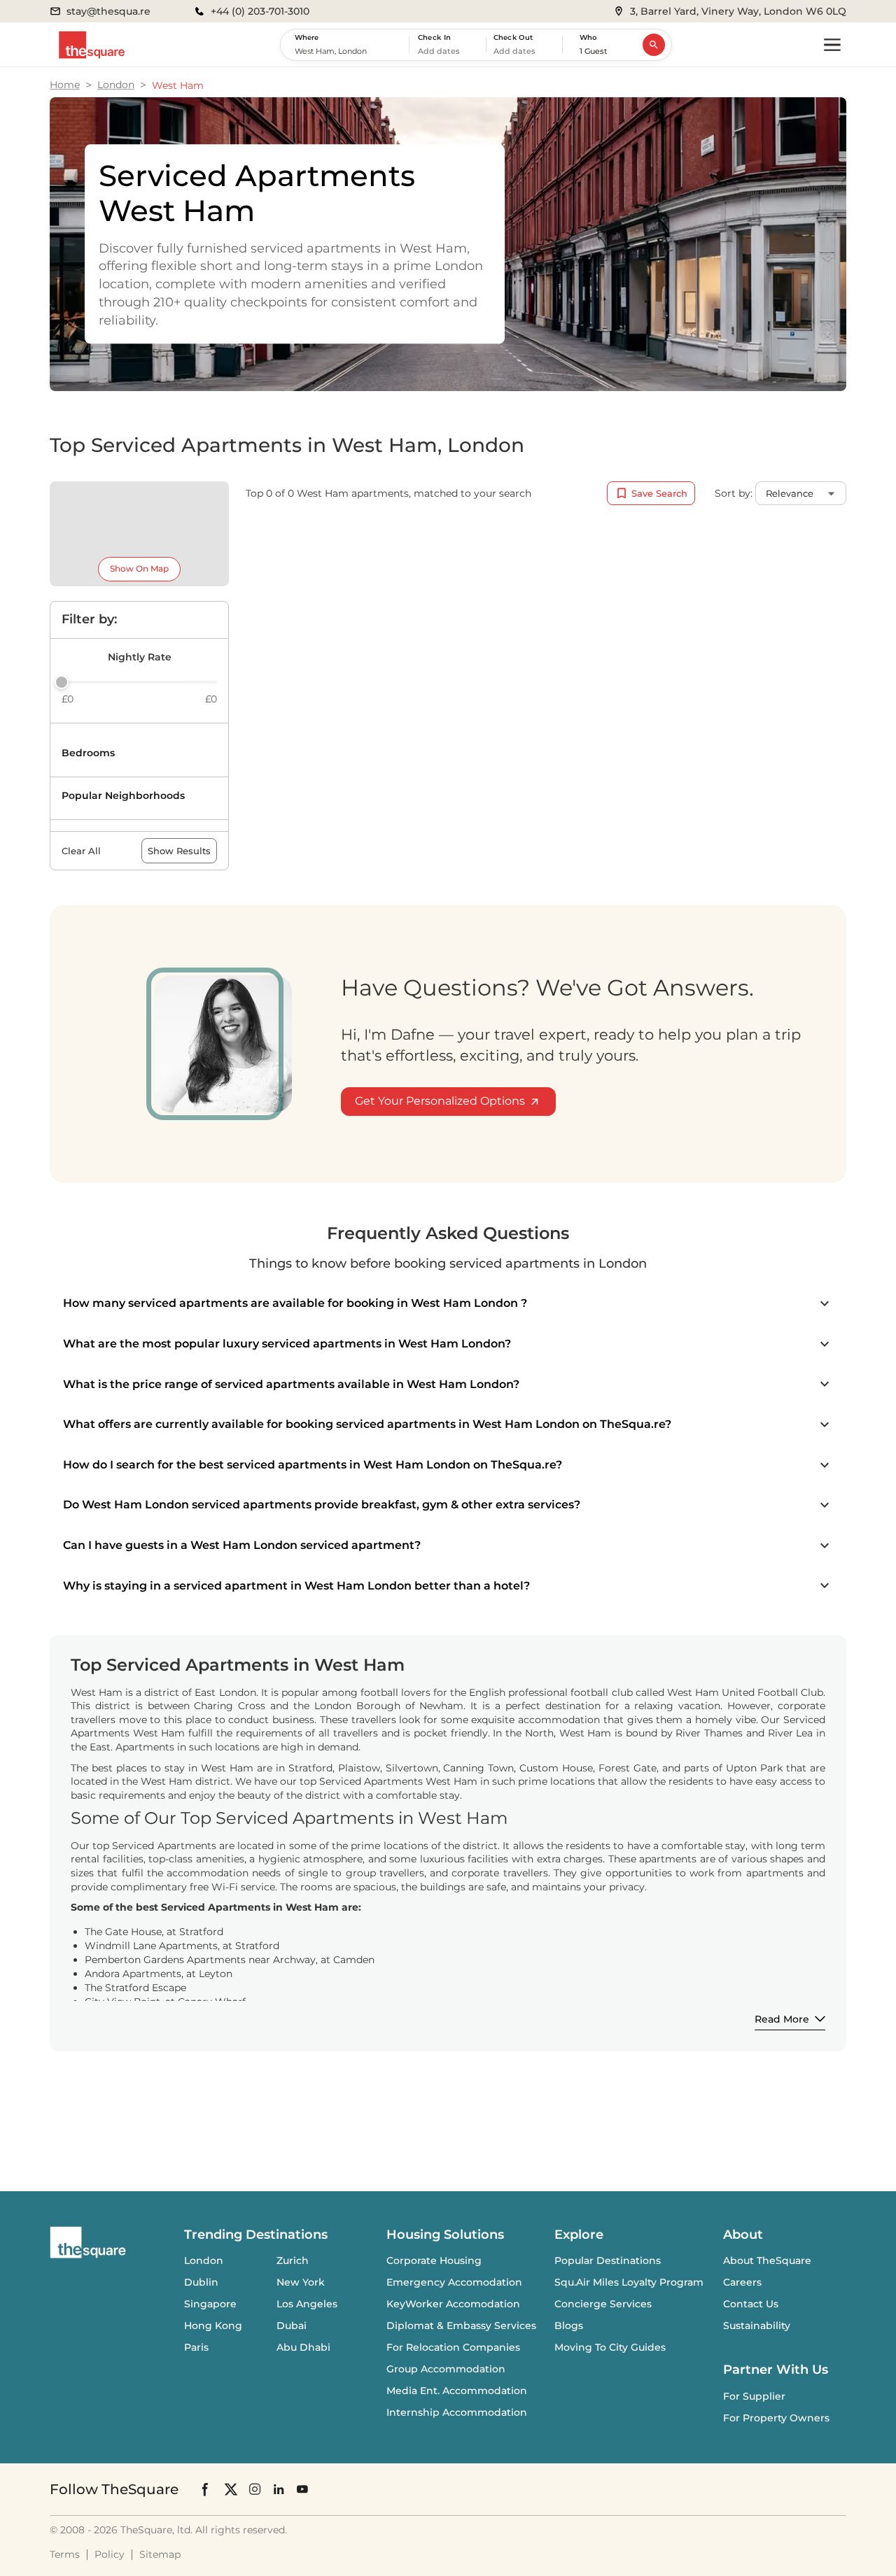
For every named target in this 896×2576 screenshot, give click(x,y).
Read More (782, 2019)
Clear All (81, 851)
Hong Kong (213, 2326)
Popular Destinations (608, 2260)
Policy (110, 2554)
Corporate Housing (434, 2260)
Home (65, 85)
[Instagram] (255, 2489)
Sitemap (160, 2554)
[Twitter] (231, 2489)
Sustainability (757, 2326)
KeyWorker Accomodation (453, 2304)
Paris (196, 2347)
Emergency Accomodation (454, 2282)
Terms (65, 2554)
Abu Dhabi (303, 2347)
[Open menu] (832, 45)
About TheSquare (767, 2260)
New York (301, 2282)
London (116, 85)
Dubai (292, 2326)
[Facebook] (206, 2489)
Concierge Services (603, 2304)
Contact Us (751, 2304)
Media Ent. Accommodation (457, 2391)
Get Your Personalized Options (440, 1101)
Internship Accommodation (457, 2412)
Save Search (659, 493)
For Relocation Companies (453, 2347)
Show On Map (139, 568)
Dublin (201, 2282)
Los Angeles (307, 2304)
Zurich (293, 2260)
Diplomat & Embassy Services (461, 2326)
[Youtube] (302, 2489)
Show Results (179, 851)
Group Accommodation (446, 2369)
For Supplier (754, 2396)
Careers (742, 2282)
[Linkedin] (279, 2489)
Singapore (210, 2304)
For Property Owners (776, 2418)
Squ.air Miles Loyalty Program (629, 2282)
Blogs (569, 2326)
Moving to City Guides (610, 2347)
